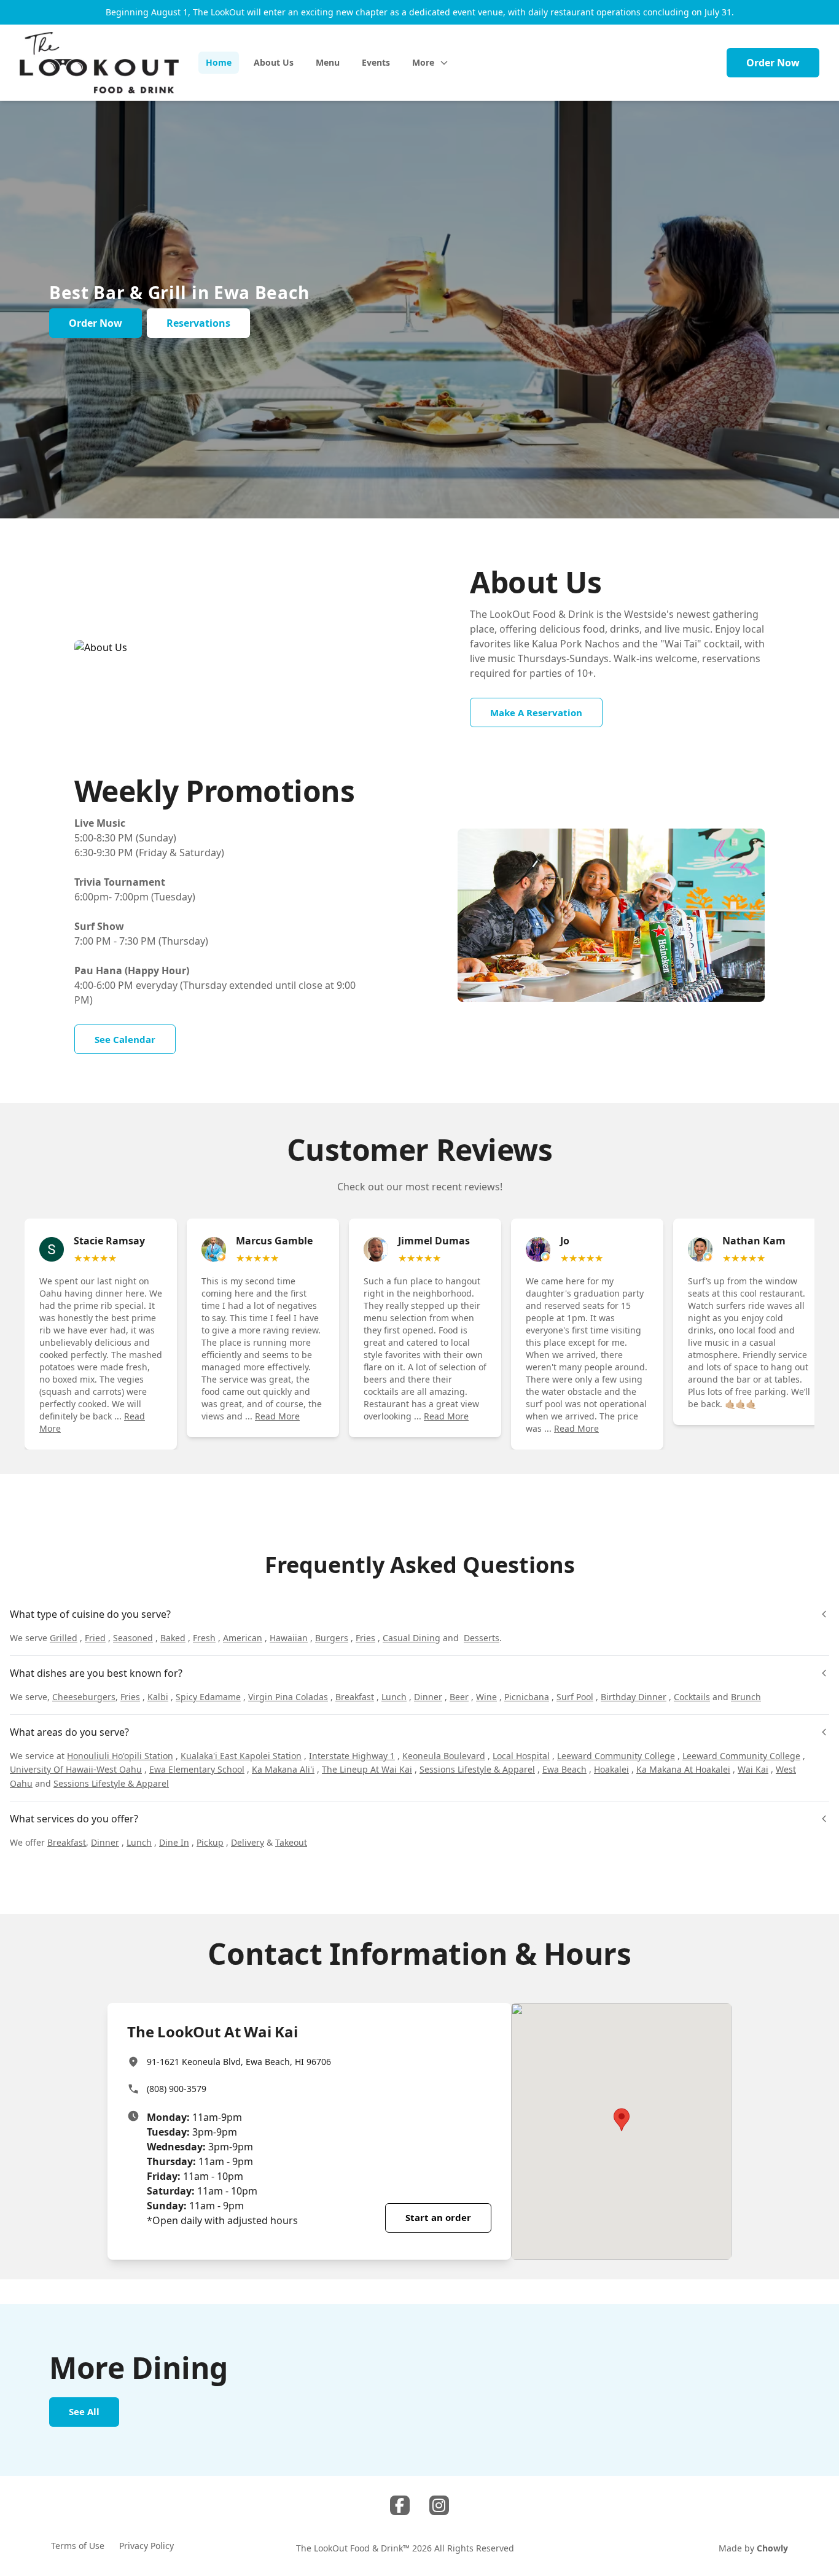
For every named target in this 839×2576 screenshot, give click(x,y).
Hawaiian (289, 1638)
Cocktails (692, 1697)
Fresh (204, 1638)
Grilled (64, 1638)
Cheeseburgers (84, 1697)
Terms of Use (78, 2546)
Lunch (394, 1697)
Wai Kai (753, 1769)
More (423, 62)
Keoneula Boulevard (444, 1756)
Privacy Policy (146, 2546)
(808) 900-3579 (177, 2089)
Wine (486, 1697)
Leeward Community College (616, 1756)
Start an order (438, 2217)
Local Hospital (521, 1756)
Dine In (174, 1842)
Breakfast (355, 1697)
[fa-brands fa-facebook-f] (400, 2505)
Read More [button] (277, 1416)
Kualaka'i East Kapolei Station (241, 1756)
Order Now (773, 63)
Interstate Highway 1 (352, 1756)
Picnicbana (527, 1697)
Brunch (746, 1697)
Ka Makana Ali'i (283, 1769)
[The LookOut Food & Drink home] (99, 63)
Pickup (210, 1842)
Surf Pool (575, 1697)
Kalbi (158, 1697)
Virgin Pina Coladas (288, 1697)
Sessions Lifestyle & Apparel (477, 1769)
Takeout (291, 1842)
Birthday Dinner (634, 1697)
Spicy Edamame (208, 1697)
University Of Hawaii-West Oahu (76, 1769)
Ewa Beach (564, 1769)
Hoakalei (611, 1769)
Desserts (482, 1638)
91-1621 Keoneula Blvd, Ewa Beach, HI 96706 (239, 2062)
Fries (365, 1638)
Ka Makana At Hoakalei (683, 1769)
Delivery (248, 1842)
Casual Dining (412, 1638)
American (243, 1638)
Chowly (772, 2548)
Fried (95, 1638)
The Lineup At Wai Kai (367, 1769)
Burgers (332, 1638)
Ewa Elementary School (197, 1769)
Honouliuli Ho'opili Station (120, 1756)
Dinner (428, 1697)
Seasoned (133, 1638)
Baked (173, 1638)
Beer (459, 1697)
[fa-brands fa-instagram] (439, 2505)
